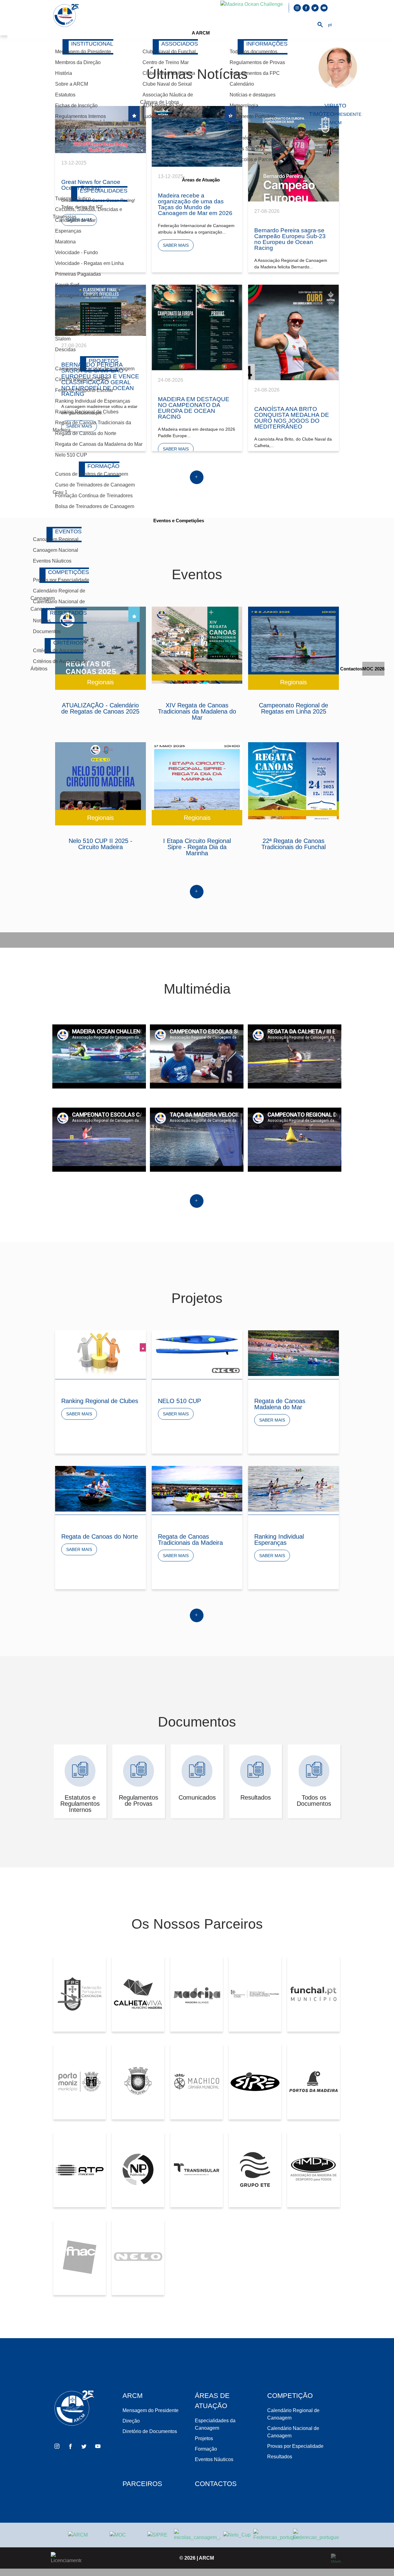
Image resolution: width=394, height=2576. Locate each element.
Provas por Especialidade (295, 2446)
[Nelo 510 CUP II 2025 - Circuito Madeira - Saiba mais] (101, 781)
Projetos (204, 2438)
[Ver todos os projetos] (197, 1621)
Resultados (280, 2457)
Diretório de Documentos (150, 2431)
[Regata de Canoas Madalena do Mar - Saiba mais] (293, 1353)
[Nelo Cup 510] (237, 2535)
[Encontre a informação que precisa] (320, 26)
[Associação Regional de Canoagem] (66, 16)
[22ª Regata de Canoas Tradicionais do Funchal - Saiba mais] (293, 781)
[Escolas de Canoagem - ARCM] (197, 2535)
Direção (131, 2421)
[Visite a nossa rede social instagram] (298, 8)
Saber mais (79, 1414)
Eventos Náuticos (214, 2459)
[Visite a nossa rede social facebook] (307, 8)
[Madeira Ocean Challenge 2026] (252, 8)
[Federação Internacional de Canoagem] (316, 2535)
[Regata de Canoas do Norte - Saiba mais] (101, 1489)
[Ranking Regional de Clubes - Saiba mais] (101, 1353)
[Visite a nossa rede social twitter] (316, 8)
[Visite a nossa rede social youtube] (324, 8)
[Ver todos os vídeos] (197, 1207)
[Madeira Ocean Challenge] (118, 2535)
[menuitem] (201, 33)
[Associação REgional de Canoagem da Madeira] (78, 2535)
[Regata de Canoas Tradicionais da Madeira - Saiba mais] (197, 1489)
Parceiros (142, 2484)
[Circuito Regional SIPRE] (157, 2535)
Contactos (216, 2484)
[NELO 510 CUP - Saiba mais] (197, 1353)
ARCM (206, 2558)
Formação (206, 2449)
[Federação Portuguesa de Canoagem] (276, 2535)
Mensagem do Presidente (151, 2410)
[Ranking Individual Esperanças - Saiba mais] (293, 1489)
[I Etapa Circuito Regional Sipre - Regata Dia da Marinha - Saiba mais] (197, 781)
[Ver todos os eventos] (197, 898)
